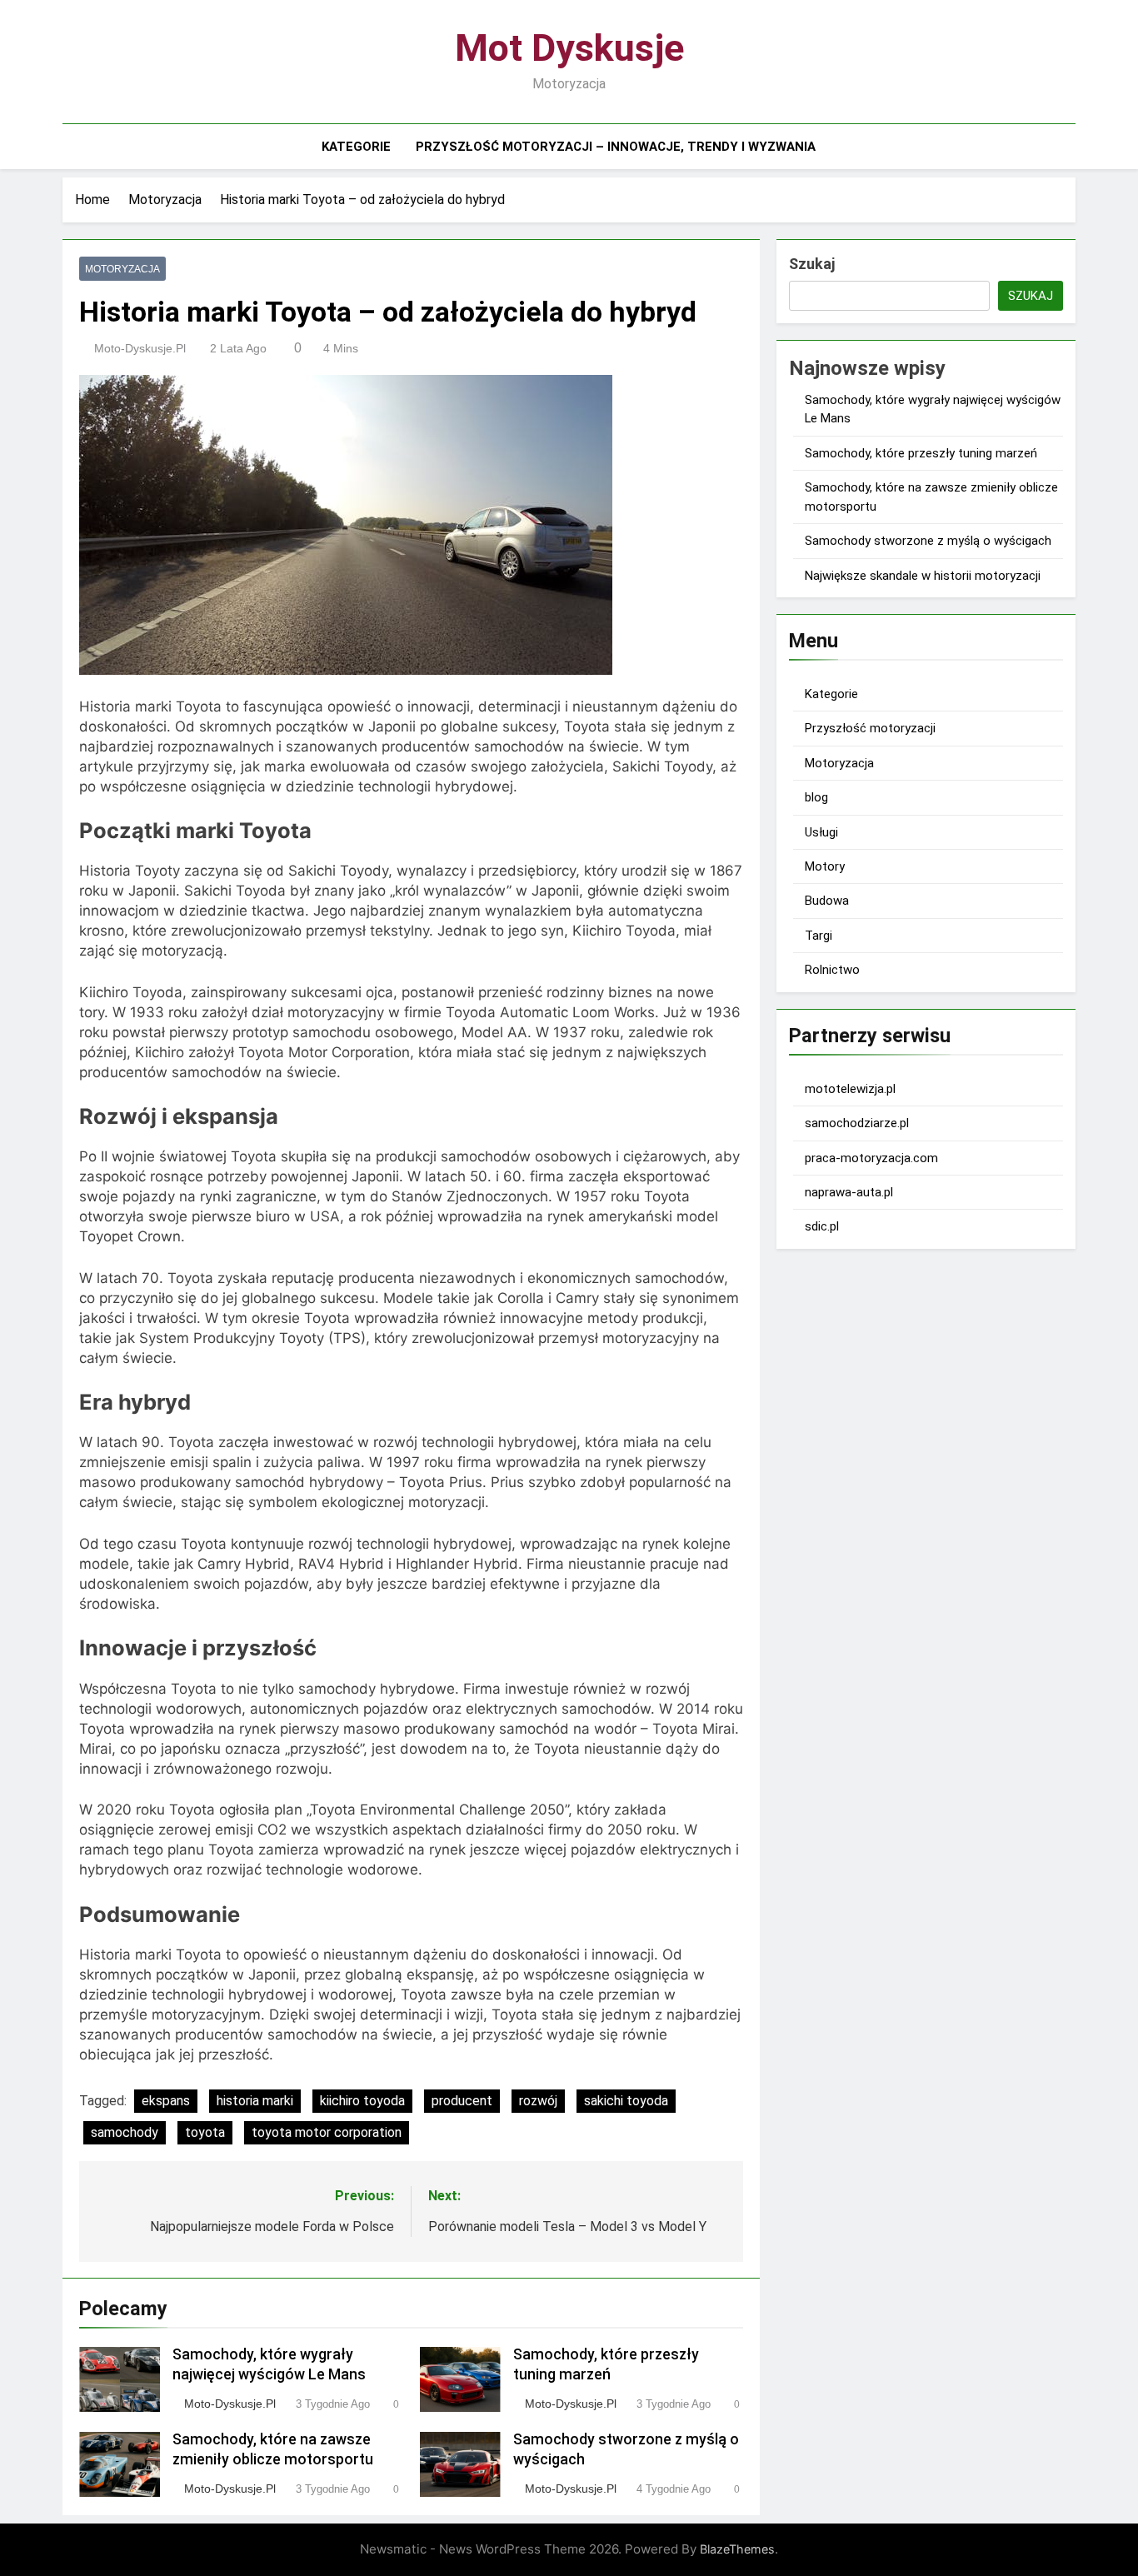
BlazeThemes (737, 2549)
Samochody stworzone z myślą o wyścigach (928, 541)
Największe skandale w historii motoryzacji (923, 576)
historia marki (255, 2101)
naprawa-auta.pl (849, 1192)
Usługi (821, 832)
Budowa (827, 901)
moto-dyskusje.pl (140, 348)
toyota (205, 2132)
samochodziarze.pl (857, 1123)
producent (462, 2101)
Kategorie (356, 147)
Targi (819, 936)
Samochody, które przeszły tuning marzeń (921, 453)
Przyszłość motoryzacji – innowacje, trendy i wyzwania (616, 147)
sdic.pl (822, 1226)
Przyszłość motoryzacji (870, 728)
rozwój (538, 2101)
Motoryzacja (122, 269)
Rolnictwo (832, 970)
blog (816, 797)
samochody (125, 2132)
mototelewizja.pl (850, 1089)
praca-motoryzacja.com (871, 1158)
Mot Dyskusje (569, 48)
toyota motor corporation (327, 2132)
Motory (825, 866)
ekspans (166, 2101)
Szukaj (812, 264)
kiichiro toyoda (362, 2101)
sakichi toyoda (626, 2101)
